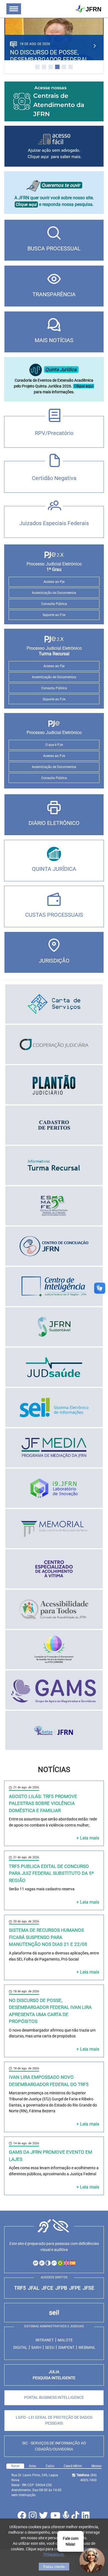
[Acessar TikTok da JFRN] (76, 2517)
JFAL (34, 2288)
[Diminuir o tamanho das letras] (42, 2263)
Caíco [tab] (50, 2466)
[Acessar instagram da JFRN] (33, 2517)
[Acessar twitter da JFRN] (44, 2517)
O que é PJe (54, 745)
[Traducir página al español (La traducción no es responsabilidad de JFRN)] (72, 2263)
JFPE (75, 2288)
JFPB (61, 2288)
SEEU (50, 2347)
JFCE (47, 2288)
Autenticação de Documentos (54, 593)
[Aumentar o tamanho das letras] (36, 2263)
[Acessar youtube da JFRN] (56, 2517)
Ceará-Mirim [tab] (73, 2466)
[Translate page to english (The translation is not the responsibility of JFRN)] (66, 2263)
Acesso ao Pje (54, 582)
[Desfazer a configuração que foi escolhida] (54, 2263)
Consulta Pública (54, 604)
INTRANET (45, 2340)
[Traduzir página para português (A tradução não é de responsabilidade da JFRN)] (60, 2263)
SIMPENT (66, 2347)
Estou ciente (54, 2567)
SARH (36, 2347)
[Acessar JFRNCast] (67, 2517)
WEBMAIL (87, 2347)
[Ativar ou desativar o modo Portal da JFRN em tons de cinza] (48, 2263)
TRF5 (20, 2288)
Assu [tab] (33, 2466)
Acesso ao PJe (54, 756)
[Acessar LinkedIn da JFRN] (86, 2517)
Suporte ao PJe (54, 615)
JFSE (88, 2288)
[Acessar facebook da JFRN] (23, 2517)
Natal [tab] (15, 2466)
